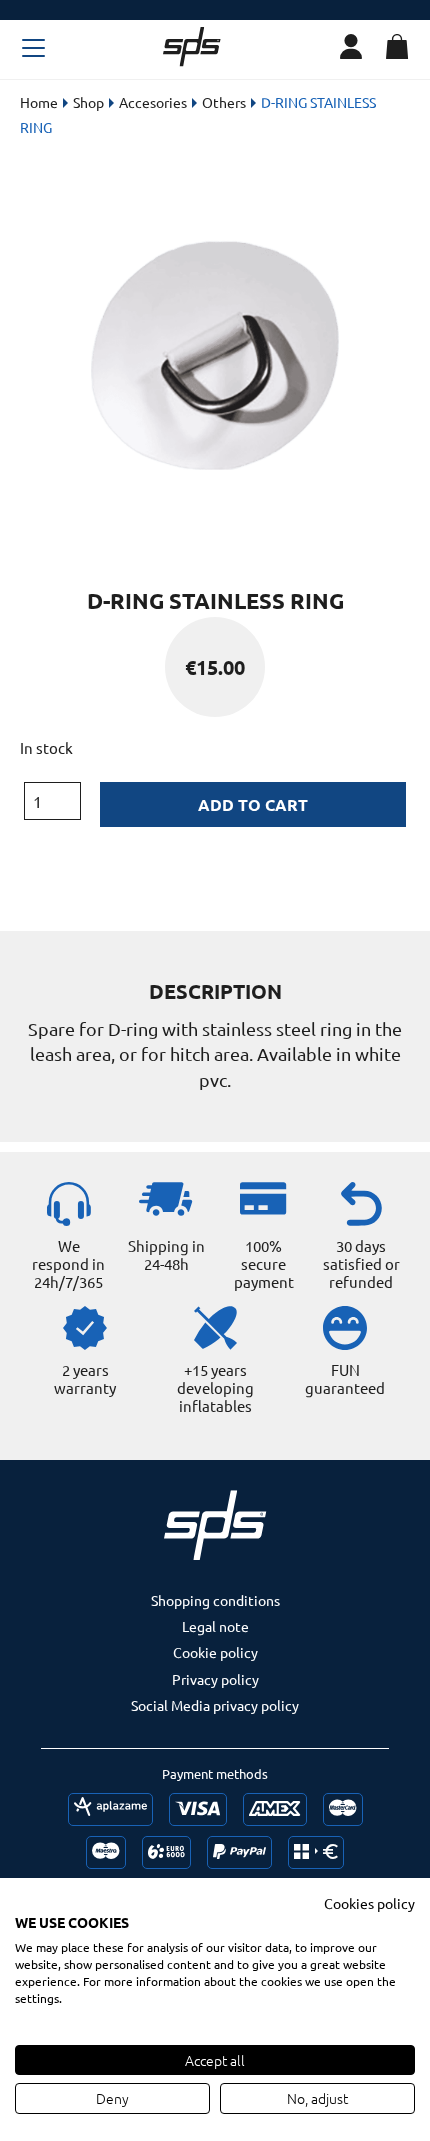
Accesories (153, 102)
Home (39, 102)
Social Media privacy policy (215, 1705)
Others (224, 102)
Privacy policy (215, 1679)
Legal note (215, 1626)
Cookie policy (215, 1652)
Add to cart (253, 804)
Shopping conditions (215, 1600)
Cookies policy (369, 1903)
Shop (88, 102)
